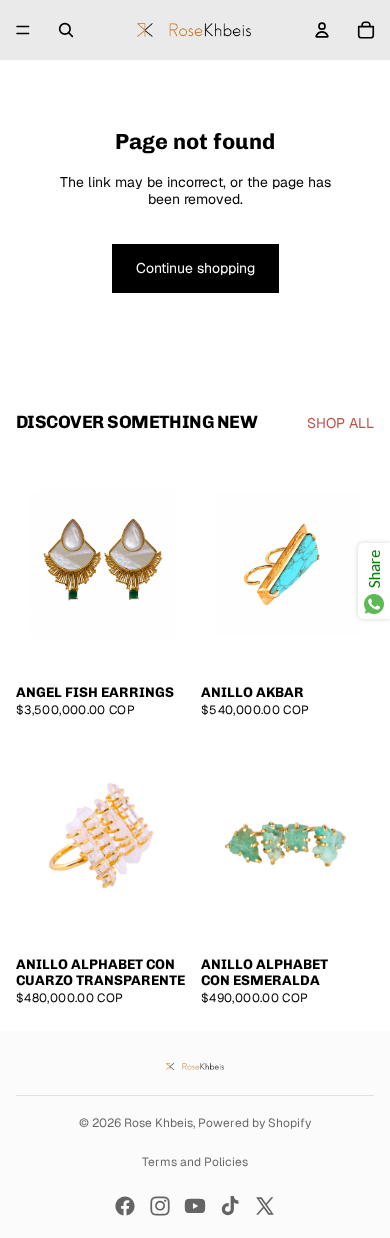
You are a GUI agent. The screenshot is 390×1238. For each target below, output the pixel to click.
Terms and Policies (195, 1162)
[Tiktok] (230, 1206)
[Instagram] (160, 1206)
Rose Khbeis (158, 1123)
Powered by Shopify (254, 1123)
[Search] (66, 30)
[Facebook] (125, 1206)
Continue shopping (195, 268)
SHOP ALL (340, 423)
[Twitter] (265, 1206)
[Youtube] (195, 1206)
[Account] (322, 30)
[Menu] (23, 30)
